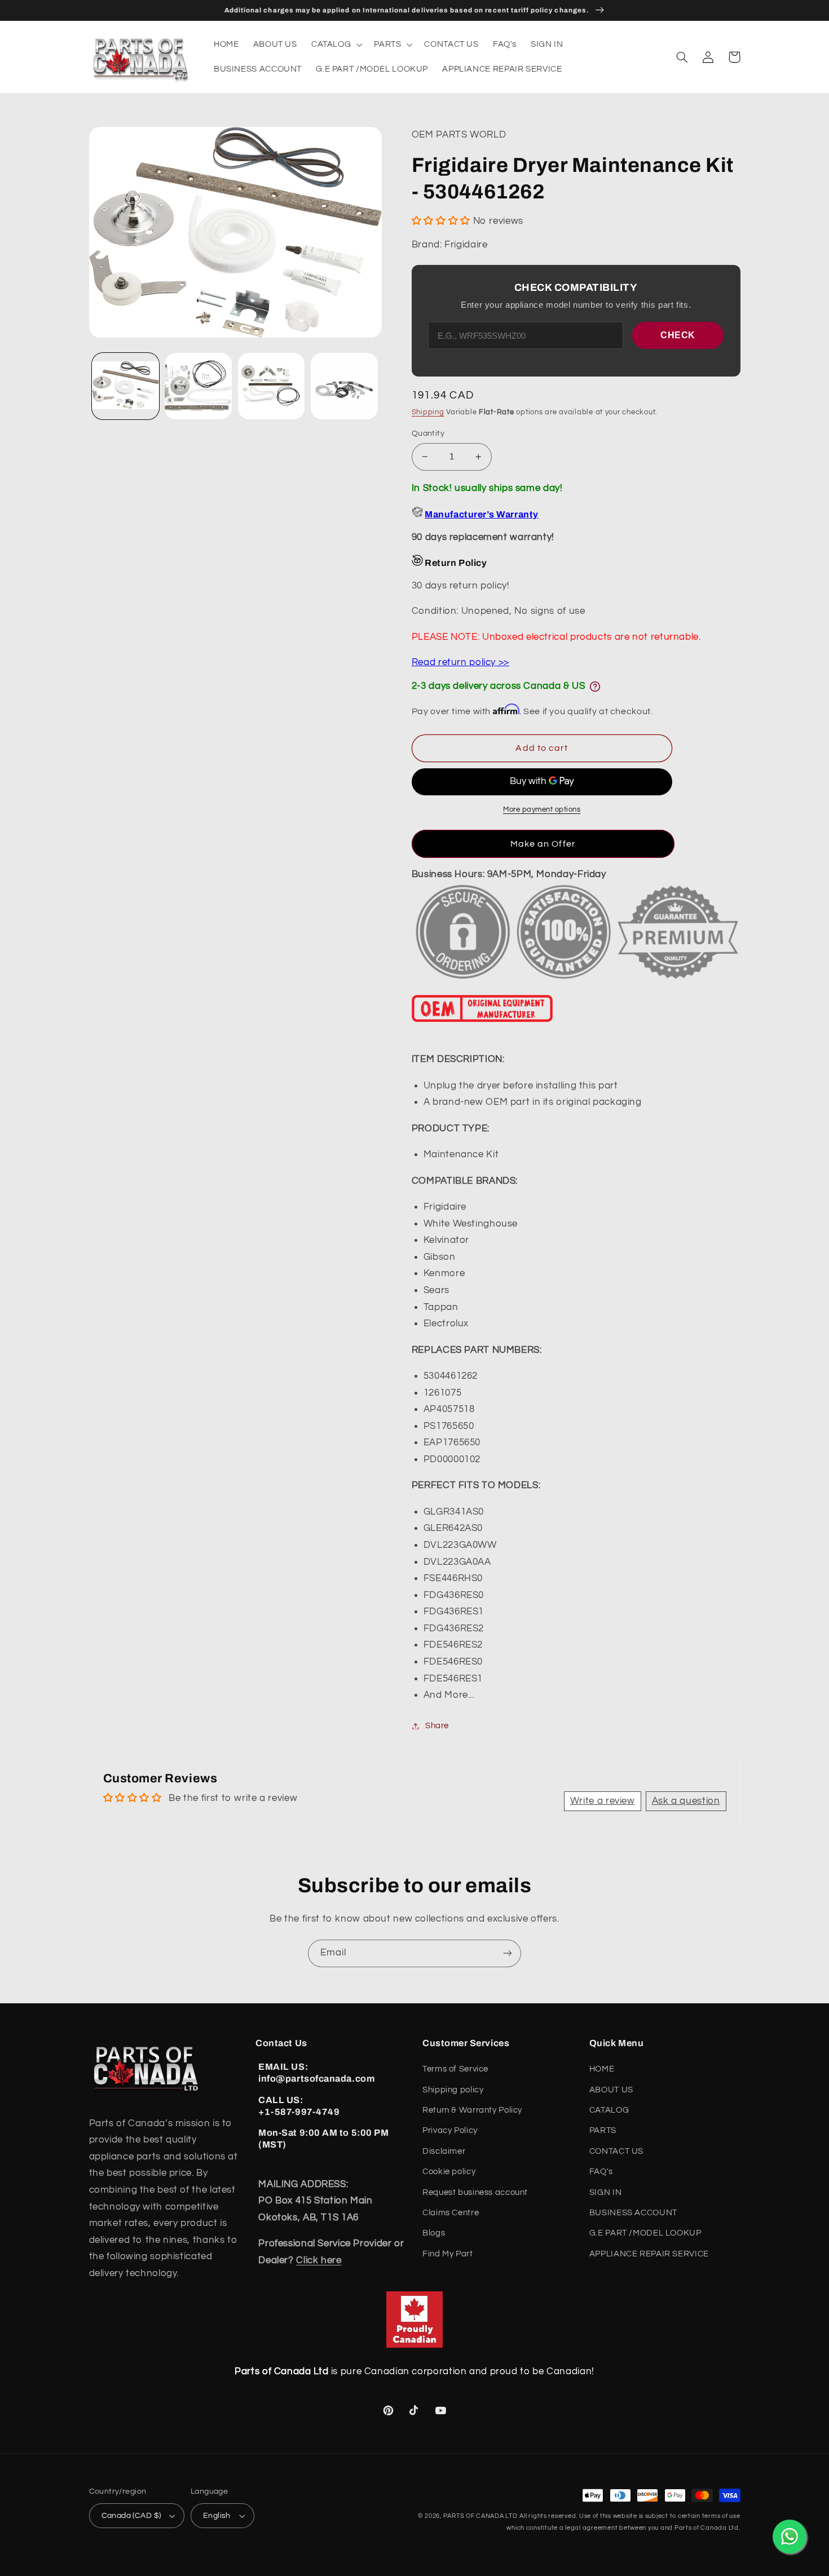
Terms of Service (455, 2069)
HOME (602, 2069)
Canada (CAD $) (131, 2516)
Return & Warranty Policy (472, 2110)
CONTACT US (616, 2151)
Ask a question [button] (686, 1801)
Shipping (428, 412)
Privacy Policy (450, 2130)
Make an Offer (543, 844)
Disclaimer (444, 2151)
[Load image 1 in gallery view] (125, 386)
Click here (319, 2260)
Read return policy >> (460, 662)
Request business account (475, 2192)
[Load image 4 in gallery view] (344, 386)
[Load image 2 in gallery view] (198, 386)
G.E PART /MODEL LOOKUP (645, 2233)
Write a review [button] (603, 1801)
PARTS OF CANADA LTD (480, 2516)
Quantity (428, 433)
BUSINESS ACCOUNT (633, 2213)
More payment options (542, 810)
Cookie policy (449, 2172)
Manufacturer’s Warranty (481, 514)
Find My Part (448, 2254)
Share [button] (437, 1726)
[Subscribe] (508, 1953)
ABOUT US (611, 2090)
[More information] (595, 687)
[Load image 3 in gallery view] (272, 386)
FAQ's (601, 2172)
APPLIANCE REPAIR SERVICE (649, 2254)
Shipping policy (453, 2090)
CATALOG (609, 2110)
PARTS (603, 2130)
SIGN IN (605, 2192)
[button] (335, 45)
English (217, 2516)
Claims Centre (451, 2213)
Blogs (434, 2233)
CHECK (678, 335)
